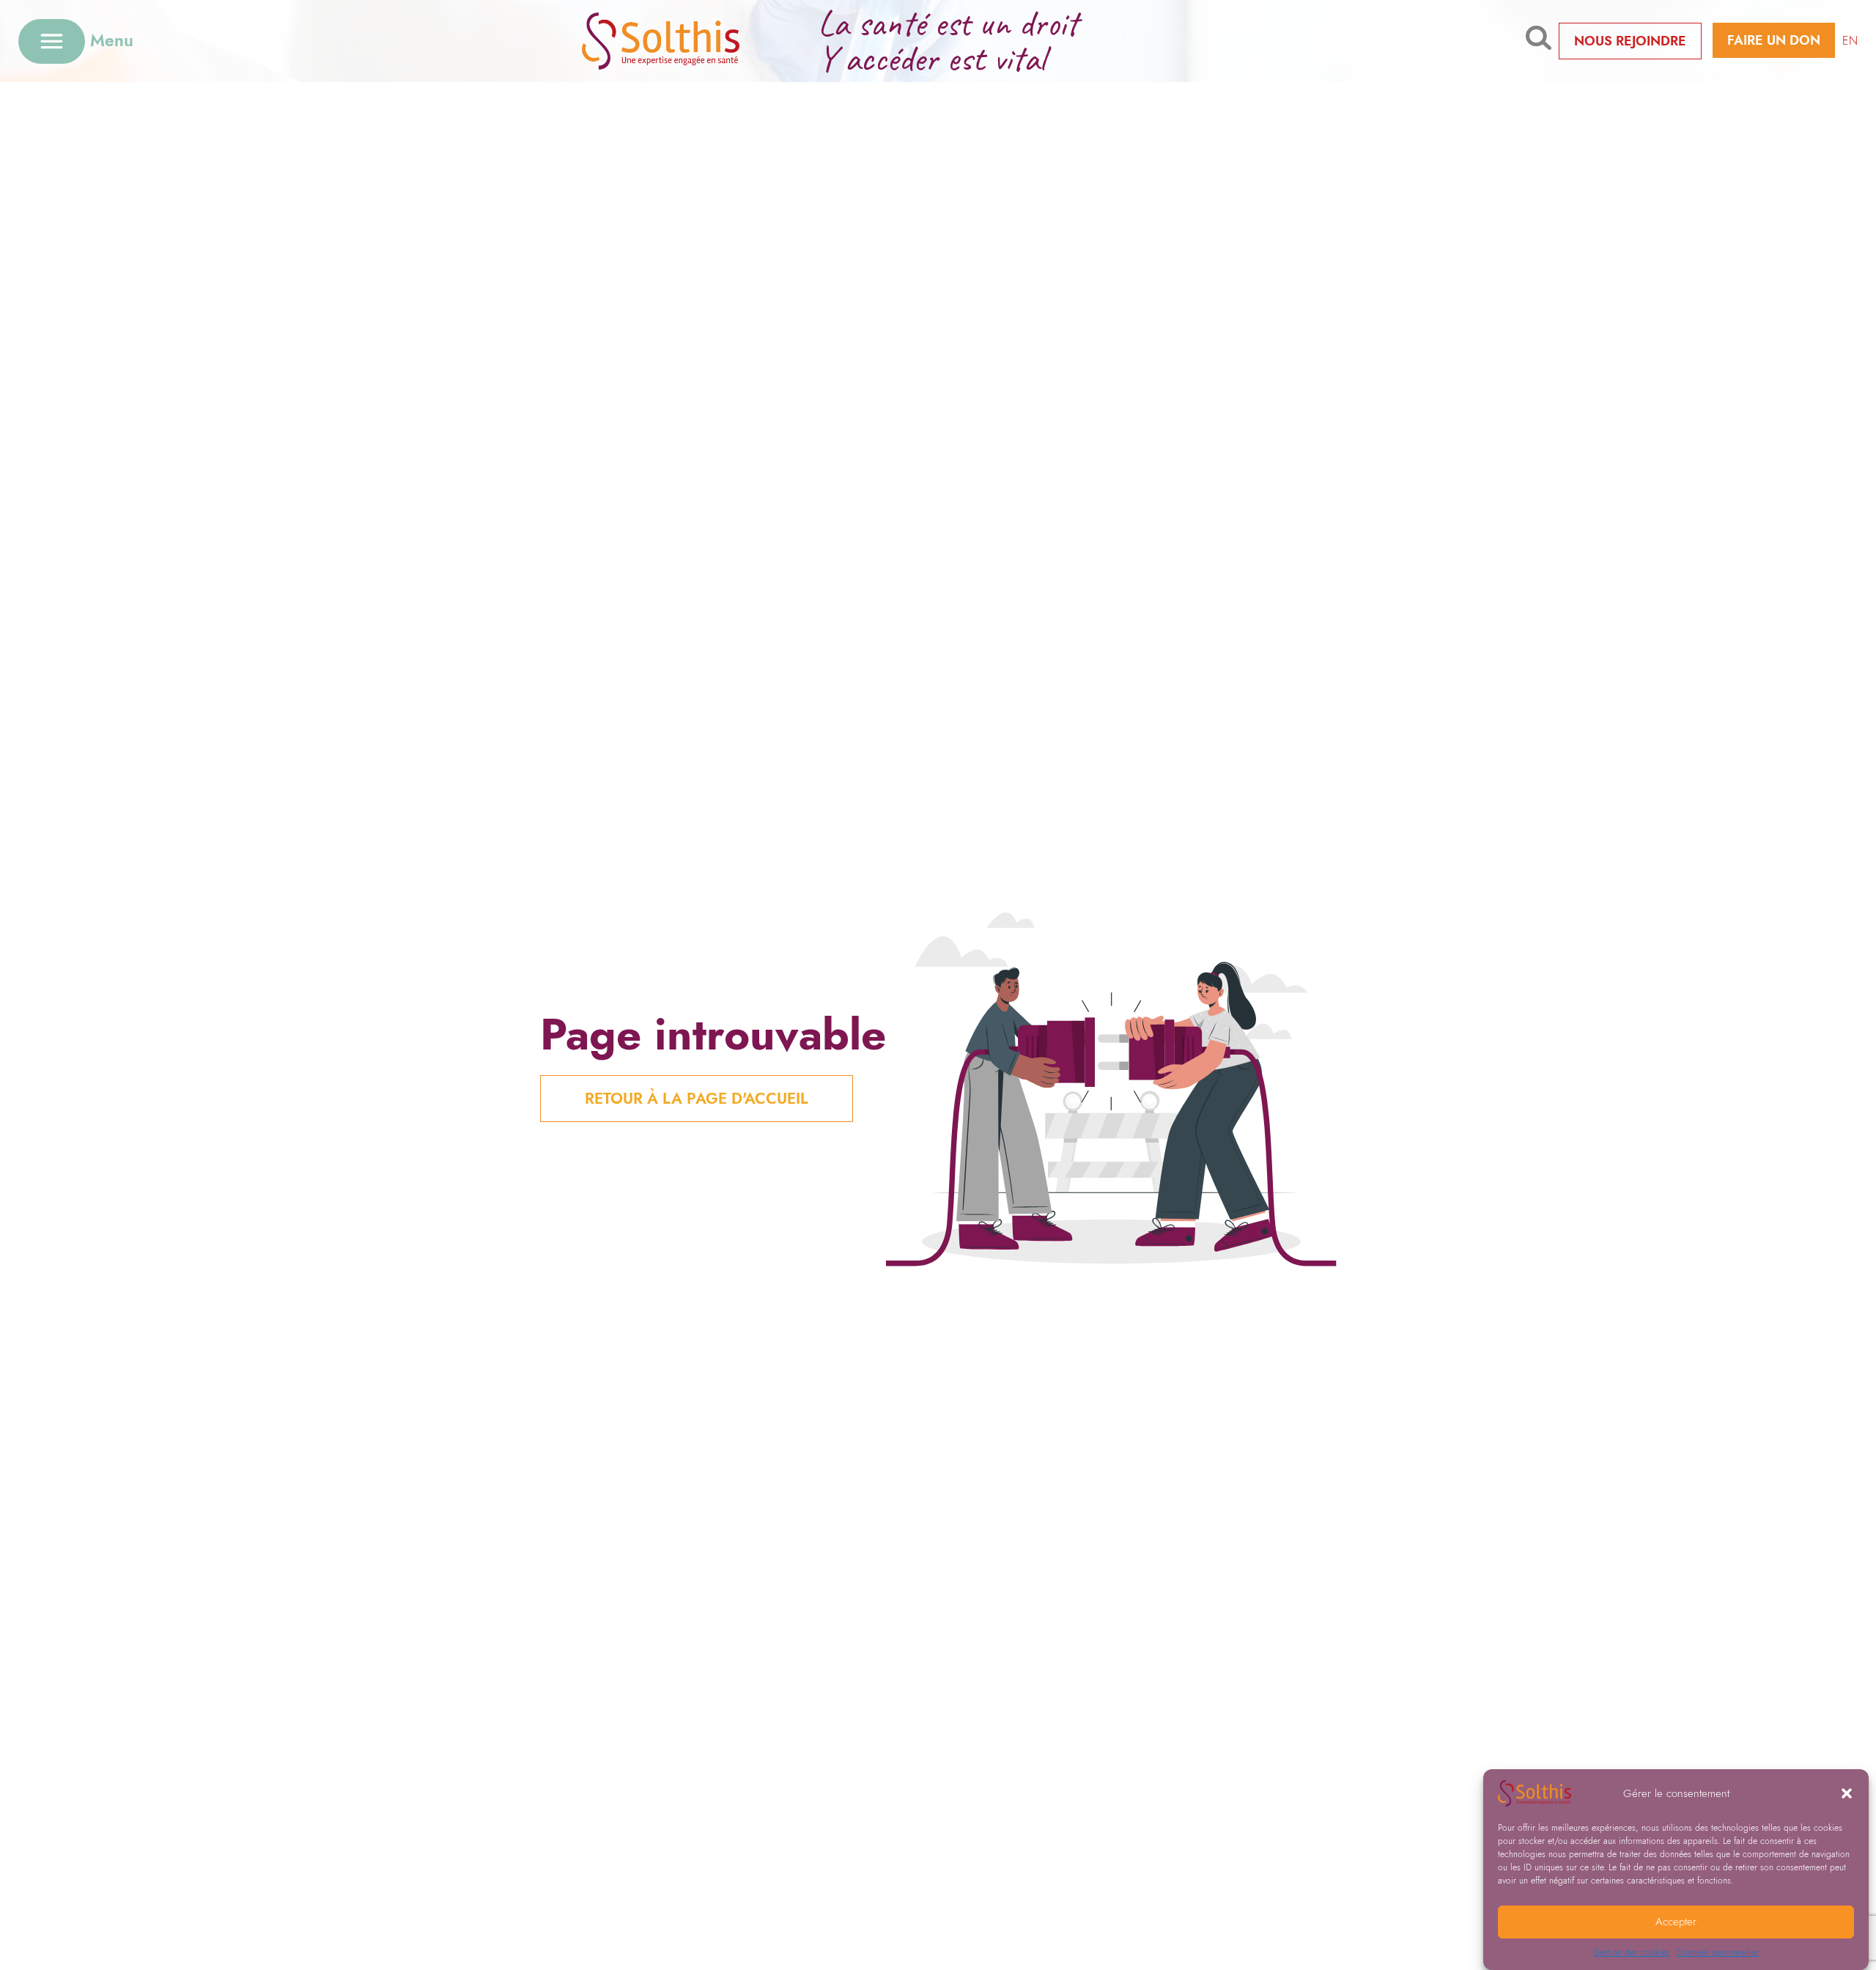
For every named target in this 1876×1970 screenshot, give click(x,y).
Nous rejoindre (1630, 41)
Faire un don (1774, 40)
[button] (1847, 1793)
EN (1850, 41)
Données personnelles (1718, 1952)
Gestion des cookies (1631, 1952)
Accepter (1676, 1922)
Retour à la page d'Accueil (697, 1099)
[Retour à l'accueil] (683, 41)
